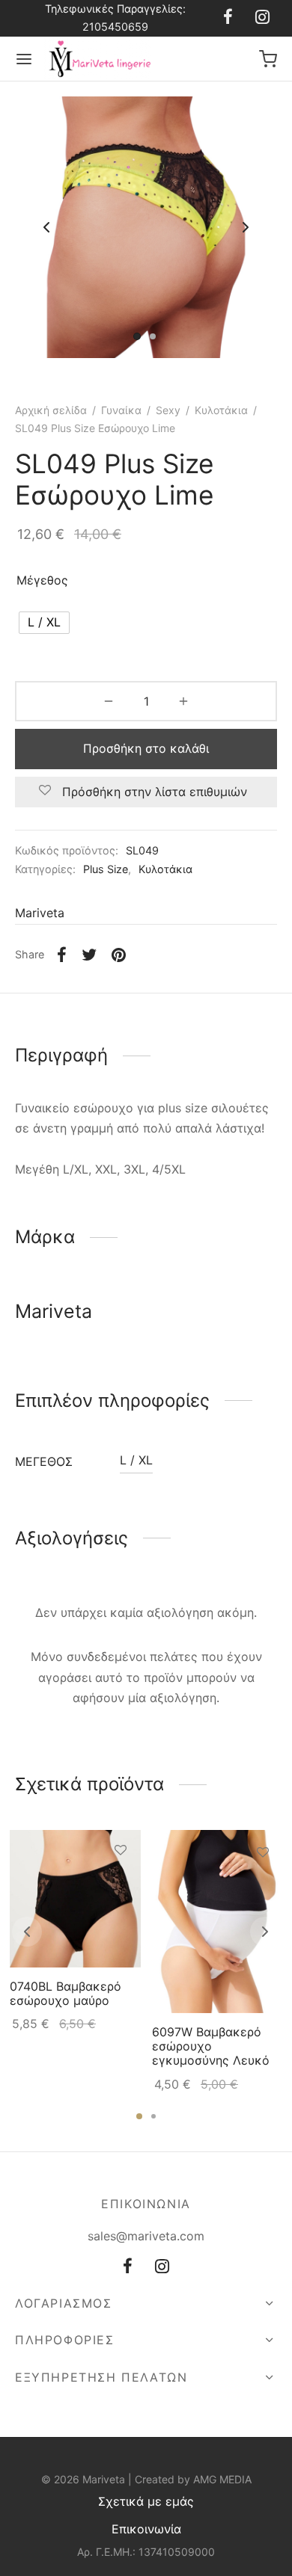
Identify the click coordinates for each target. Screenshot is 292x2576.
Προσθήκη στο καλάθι (146, 748)
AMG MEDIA (222, 2479)
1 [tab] (139, 2116)
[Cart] (268, 59)
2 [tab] (153, 2116)
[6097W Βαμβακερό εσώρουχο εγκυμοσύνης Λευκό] (218, 1922)
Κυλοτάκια (221, 410)
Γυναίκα (121, 410)
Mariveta (40, 913)
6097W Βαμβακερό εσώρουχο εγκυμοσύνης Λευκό (211, 2046)
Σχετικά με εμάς (146, 2501)
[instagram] (262, 18)
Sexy (168, 410)
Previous (46, 227)
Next (246, 227)
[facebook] (228, 18)
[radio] (44, 623)
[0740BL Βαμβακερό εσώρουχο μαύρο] (75, 1899)
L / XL (136, 1460)
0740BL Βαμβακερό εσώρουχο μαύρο (66, 1993)
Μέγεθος (42, 580)
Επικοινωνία (146, 2529)
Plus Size (106, 869)
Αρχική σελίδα (51, 410)
